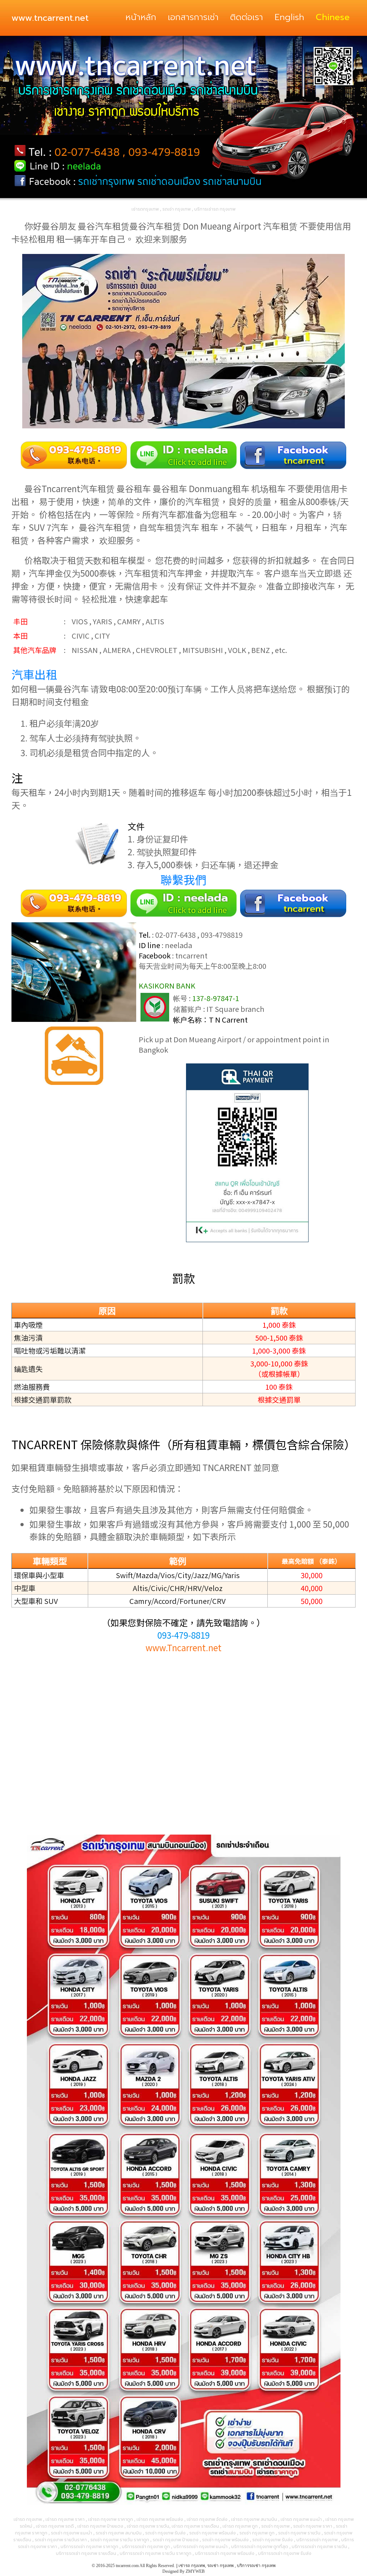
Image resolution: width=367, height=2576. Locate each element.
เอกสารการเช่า (193, 17)
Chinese (333, 17)
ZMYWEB (195, 2571)
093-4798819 (222, 935)
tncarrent (191, 955)
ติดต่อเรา (247, 17)
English (289, 17)
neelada (178, 945)
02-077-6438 (175, 935)
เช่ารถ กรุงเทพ (192, 2566)
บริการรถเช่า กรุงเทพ (256, 2566)
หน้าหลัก (141, 17)
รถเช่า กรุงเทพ (220, 2566)
